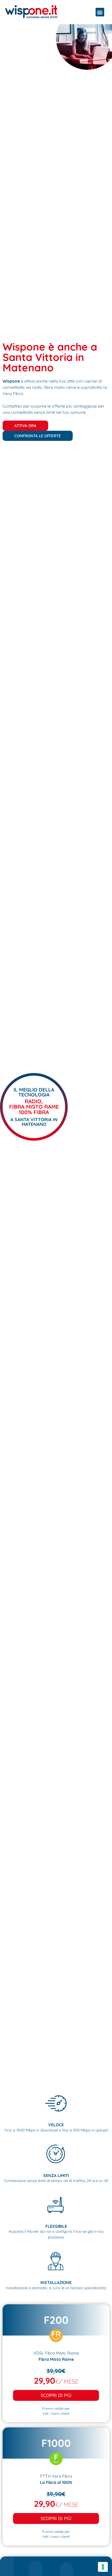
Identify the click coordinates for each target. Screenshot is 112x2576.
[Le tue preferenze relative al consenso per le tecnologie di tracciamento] (103, 2567)
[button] (100, 12)
